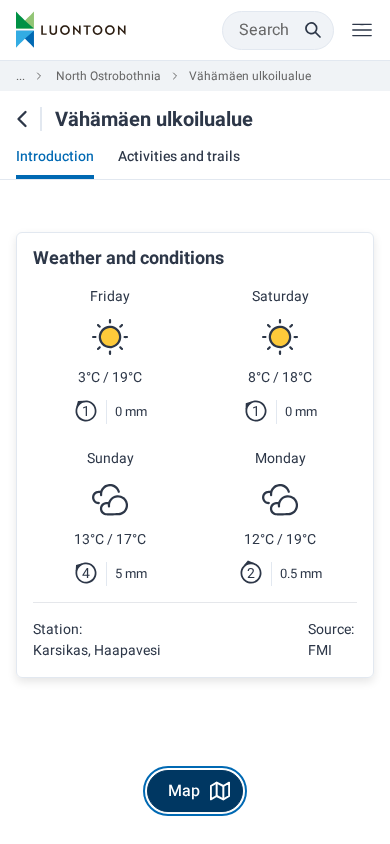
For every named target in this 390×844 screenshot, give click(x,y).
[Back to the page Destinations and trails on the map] (22, 119)
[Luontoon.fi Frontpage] (71, 30)
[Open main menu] (362, 30)
